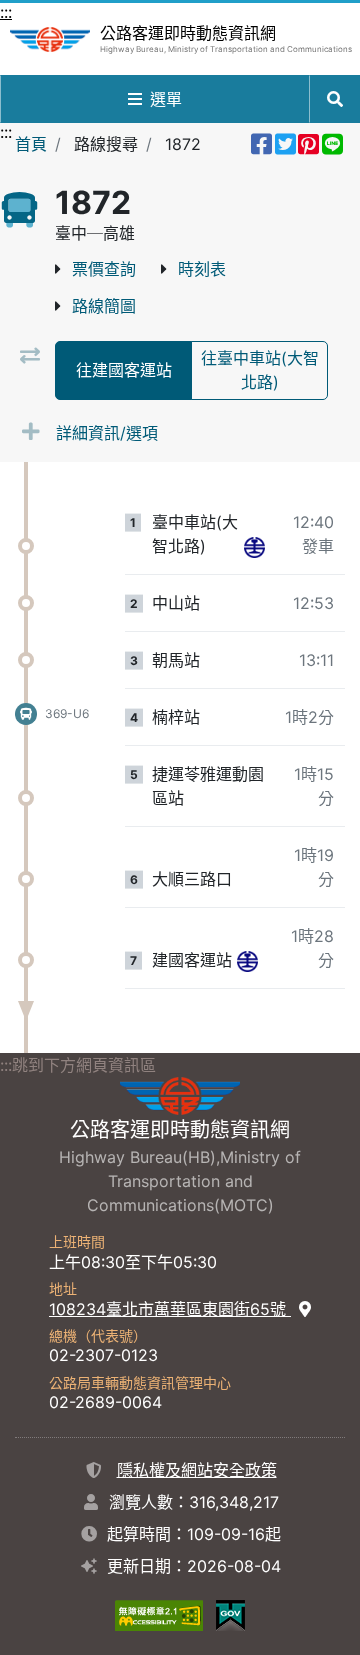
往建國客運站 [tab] (124, 370)
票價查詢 (104, 269)
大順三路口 (192, 879)
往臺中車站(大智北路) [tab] (260, 370)
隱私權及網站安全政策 (197, 1470)
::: (6, 12)
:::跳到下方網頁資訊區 (78, 1065)
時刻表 (202, 269)
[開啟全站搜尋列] (335, 99)
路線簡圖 (104, 306)
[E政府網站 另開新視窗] (230, 1614)
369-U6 (67, 713)
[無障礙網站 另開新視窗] (159, 1614)
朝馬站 (176, 660)
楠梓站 (176, 717)
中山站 (176, 603)
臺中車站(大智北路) (195, 534)
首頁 (31, 144)
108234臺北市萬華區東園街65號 (170, 1309)
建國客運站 (192, 960)
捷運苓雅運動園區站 (208, 786)
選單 (166, 99)
